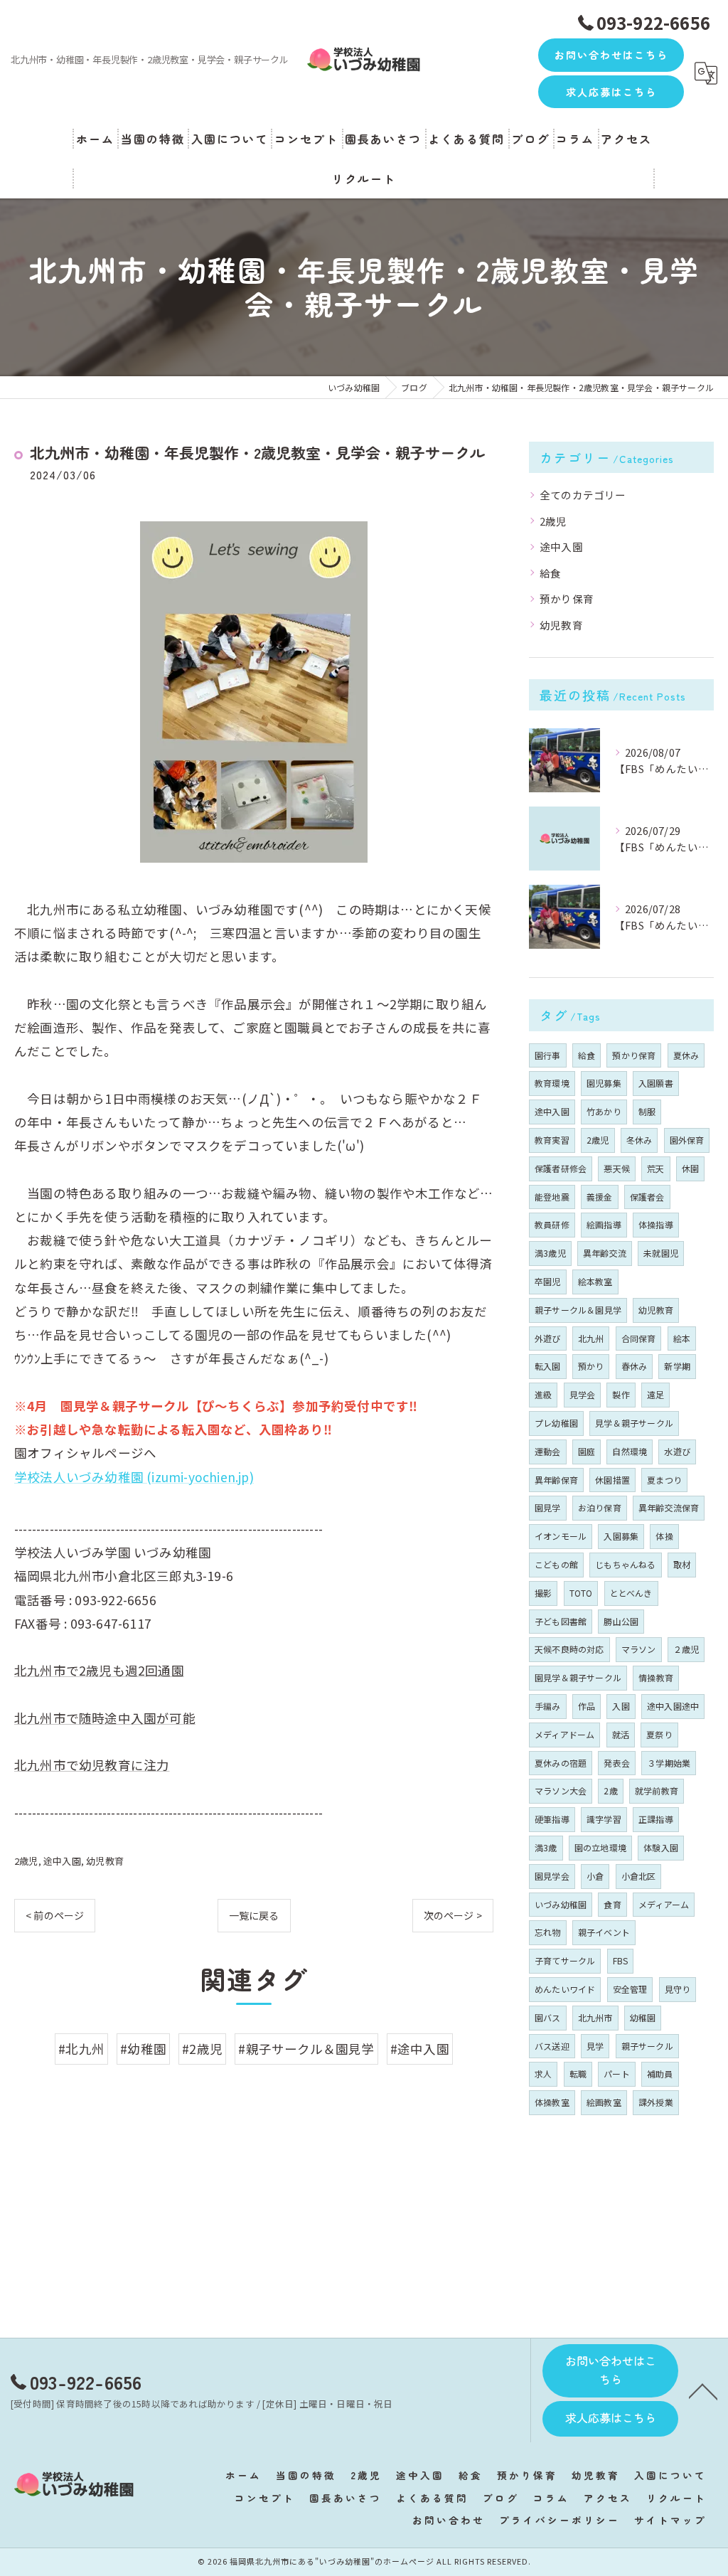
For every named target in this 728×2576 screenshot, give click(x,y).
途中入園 (62, 1861)
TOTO (581, 1593)
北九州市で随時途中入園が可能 (105, 1718)
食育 (612, 1904)
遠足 (655, 1394)
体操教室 (552, 2102)
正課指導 (656, 1819)
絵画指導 (604, 1224)
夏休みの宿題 (561, 1763)
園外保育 (687, 1140)
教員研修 (552, 1224)
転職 (578, 2074)
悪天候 (617, 1168)
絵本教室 (595, 1281)
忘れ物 (548, 1932)
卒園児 (548, 1281)
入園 (621, 1706)
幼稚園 (643, 2017)
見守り (678, 1989)
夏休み (686, 1055)
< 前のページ (55, 1915)
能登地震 (552, 1197)
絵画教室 (604, 2102)
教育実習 (552, 1140)
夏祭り (659, 1734)
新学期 (677, 1366)
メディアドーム (564, 1734)
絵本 (682, 1338)
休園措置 (612, 1480)
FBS (621, 1960)
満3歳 (546, 1847)
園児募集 (604, 1083)
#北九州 (81, 2049)
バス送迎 (552, 2046)
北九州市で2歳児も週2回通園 (99, 1670)
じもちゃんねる (625, 1564)
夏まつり (664, 1480)
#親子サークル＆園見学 (306, 2049)
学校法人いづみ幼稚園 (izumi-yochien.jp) (134, 1477)
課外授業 (656, 2102)
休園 (690, 1168)
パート (617, 2074)
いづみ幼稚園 (561, 1904)
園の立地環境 (600, 1847)
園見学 (548, 1507)
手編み (548, 1706)
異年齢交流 (605, 1253)
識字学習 (604, 1819)
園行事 (548, 1055)
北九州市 (595, 2017)
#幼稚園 (143, 2049)
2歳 (610, 1790)
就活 (621, 1734)
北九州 (591, 1338)
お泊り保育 (600, 1507)
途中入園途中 (673, 1706)
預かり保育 (567, 598)
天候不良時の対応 (569, 1649)
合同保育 (639, 1338)
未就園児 (661, 1253)
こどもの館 (556, 1564)
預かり (591, 1366)
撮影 (543, 1593)
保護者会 (647, 1197)
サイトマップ (670, 2520)
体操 (664, 1536)
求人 (543, 2074)
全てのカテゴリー (583, 495)
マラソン (639, 1649)
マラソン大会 (561, 1790)
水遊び (677, 1451)
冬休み (639, 1140)
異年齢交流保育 (669, 1507)
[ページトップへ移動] (703, 2390)
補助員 (660, 2074)
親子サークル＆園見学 (578, 1310)
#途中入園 (420, 2049)
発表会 (617, 1763)
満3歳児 (550, 1253)
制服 (647, 1111)
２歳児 (686, 1649)
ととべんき (631, 1593)
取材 (682, 1564)
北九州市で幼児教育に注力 (92, 1765)
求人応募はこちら (611, 92)
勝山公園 (621, 1621)
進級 (543, 1394)
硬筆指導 (552, 1819)
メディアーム (664, 1904)
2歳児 (26, 1861)
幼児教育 (105, 1861)
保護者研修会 (561, 1168)
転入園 (548, 1366)
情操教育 (656, 1677)
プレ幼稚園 (556, 1423)
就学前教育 (657, 1790)
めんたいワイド (565, 1989)
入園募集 (621, 1536)
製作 (621, 1394)
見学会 (583, 1394)
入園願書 (656, 1083)
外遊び (548, 1338)
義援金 (600, 1197)
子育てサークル (565, 1960)
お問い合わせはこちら (611, 55)
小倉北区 (639, 1876)
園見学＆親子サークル (578, 1677)
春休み (635, 1366)
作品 (587, 1706)
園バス (548, 2017)
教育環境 (552, 1083)
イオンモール (561, 1536)
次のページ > (453, 1915)
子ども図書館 (561, 1621)
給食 (550, 573)
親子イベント (604, 1932)
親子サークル (647, 2046)
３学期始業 (669, 1763)
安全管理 (630, 1989)
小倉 (595, 1876)
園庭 (587, 1451)
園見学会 (552, 1876)
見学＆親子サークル (634, 1423)
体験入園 (661, 1847)
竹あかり (604, 1111)
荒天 (655, 1168)
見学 (595, 2046)
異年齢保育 (556, 1480)
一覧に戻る (254, 1915)
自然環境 (630, 1451)
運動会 (548, 1451)
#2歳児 (202, 2049)
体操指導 (656, 1224)
